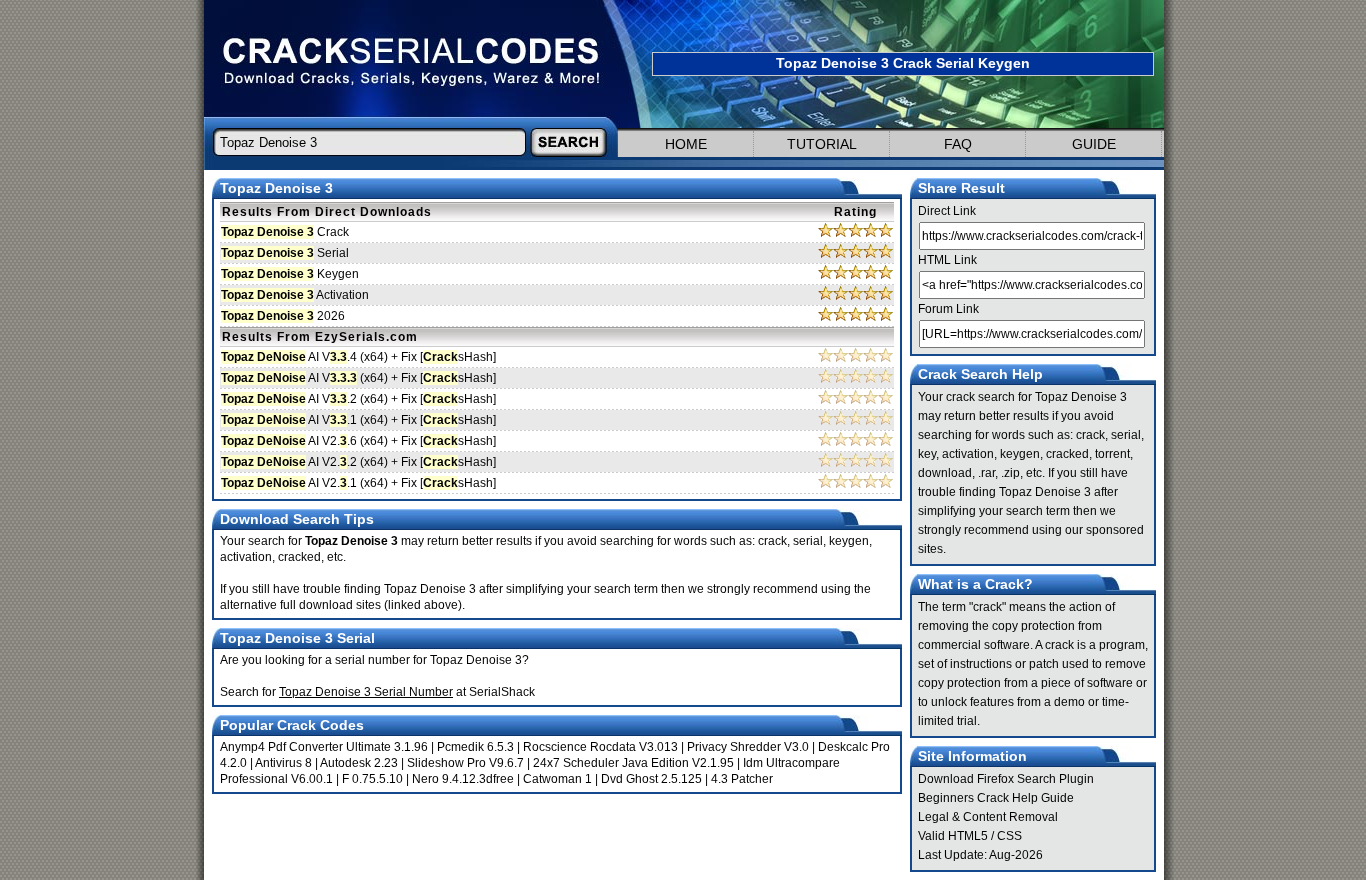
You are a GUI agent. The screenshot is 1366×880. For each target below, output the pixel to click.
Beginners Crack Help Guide (996, 798)
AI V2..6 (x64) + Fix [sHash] (358, 441)
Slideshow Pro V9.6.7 (465, 763)
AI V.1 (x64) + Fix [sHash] (358, 420)
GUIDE (1094, 144)
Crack (285, 232)
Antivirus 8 (283, 763)
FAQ (958, 144)
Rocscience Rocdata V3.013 (600, 747)
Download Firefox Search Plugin (1006, 779)
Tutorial (822, 144)
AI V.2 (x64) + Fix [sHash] (358, 399)
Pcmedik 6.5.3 (475, 747)
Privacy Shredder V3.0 (748, 747)
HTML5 (968, 836)
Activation (295, 295)
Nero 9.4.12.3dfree (463, 779)
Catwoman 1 (557, 779)
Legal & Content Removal (988, 817)
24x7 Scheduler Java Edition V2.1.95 (633, 763)
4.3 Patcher (742, 779)
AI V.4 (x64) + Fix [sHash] (358, 357)
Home (686, 144)
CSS (1009, 836)
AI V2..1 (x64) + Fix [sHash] (358, 483)
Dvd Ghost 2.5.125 (651, 779)
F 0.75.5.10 (372, 779)
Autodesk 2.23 (359, 763)
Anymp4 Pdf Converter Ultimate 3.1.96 (324, 747)
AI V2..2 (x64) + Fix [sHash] (358, 462)
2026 (283, 316)
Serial (285, 253)
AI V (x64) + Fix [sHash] (358, 378)
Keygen (290, 274)
